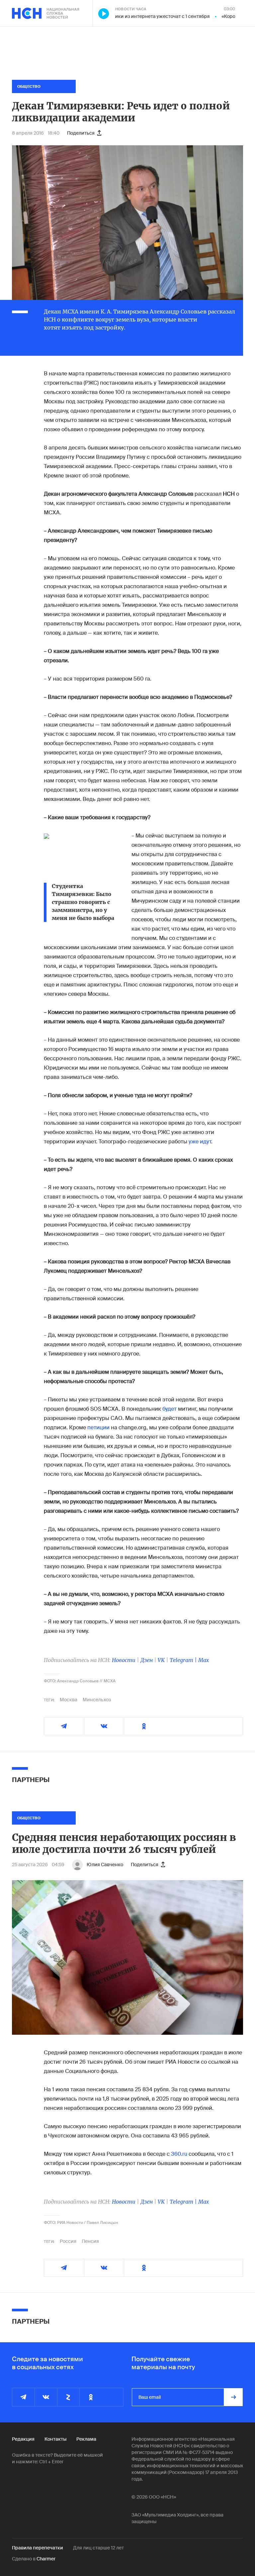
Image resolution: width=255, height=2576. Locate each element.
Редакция (23, 2439)
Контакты (55, 2439)
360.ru (179, 2154)
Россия (68, 2241)
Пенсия (90, 2241)
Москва (69, 1700)
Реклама (86, 2439)
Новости (124, 1660)
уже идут (200, 1142)
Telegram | (184, 1660)
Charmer (46, 2559)
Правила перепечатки (38, 2548)
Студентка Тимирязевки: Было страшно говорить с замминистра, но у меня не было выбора (83, 902)
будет (170, 1409)
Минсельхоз (97, 1700)
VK (161, 1660)
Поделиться (81, 133)
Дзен (147, 1660)
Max (204, 1660)
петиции (98, 1427)
